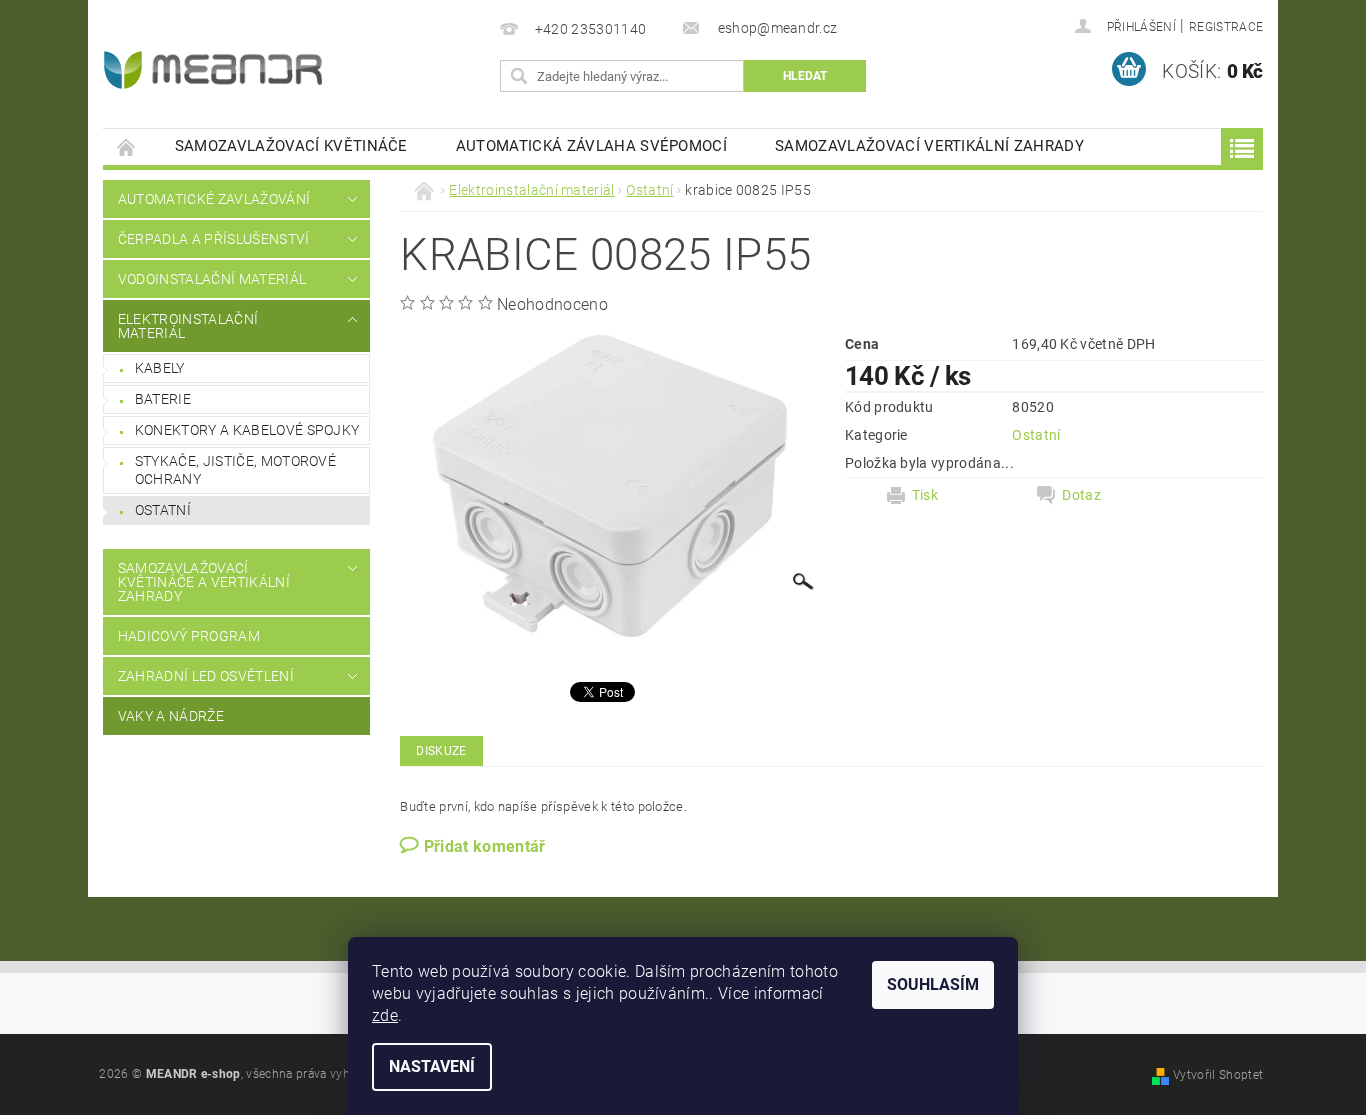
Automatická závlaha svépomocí (591, 146)
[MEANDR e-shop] (213, 70)
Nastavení (432, 1066)
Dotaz (1081, 495)
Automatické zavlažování (214, 199)
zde (385, 1015)
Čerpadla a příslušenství (214, 239)
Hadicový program (189, 636)
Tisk (925, 495)
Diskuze (441, 751)
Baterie (163, 399)
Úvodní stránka (127, 146)
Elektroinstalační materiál (188, 326)
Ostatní (163, 510)
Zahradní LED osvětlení (206, 676)
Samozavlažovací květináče (291, 146)
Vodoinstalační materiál (212, 279)
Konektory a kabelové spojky (247, 430)
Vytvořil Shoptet (1218, 1075)
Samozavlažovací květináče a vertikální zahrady (204, 582)
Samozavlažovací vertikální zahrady (929, 146)
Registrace (1226, 27)
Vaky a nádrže (171, 716)
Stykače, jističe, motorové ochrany (235, 470)
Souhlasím (933, 984)
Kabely (160, 368)
